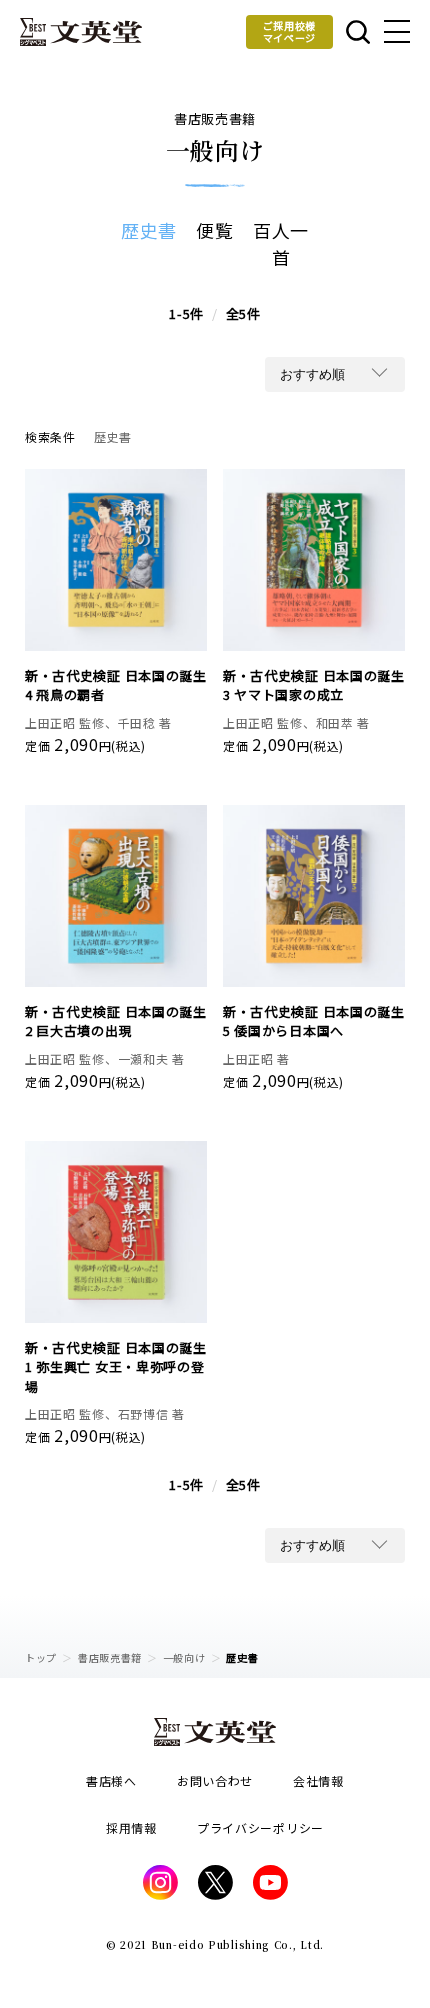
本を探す (356, 32)
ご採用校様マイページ (290, 31)
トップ (41, 1657)
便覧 (214, 230)
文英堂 (81, 32)
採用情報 (131, 1827)
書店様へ (111, 1780)
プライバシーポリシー (260, 1827)
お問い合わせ (215, 1780)
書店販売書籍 (110, 1657)
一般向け (184, 1657)
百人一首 (281, 243)
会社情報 (318, 1780)
